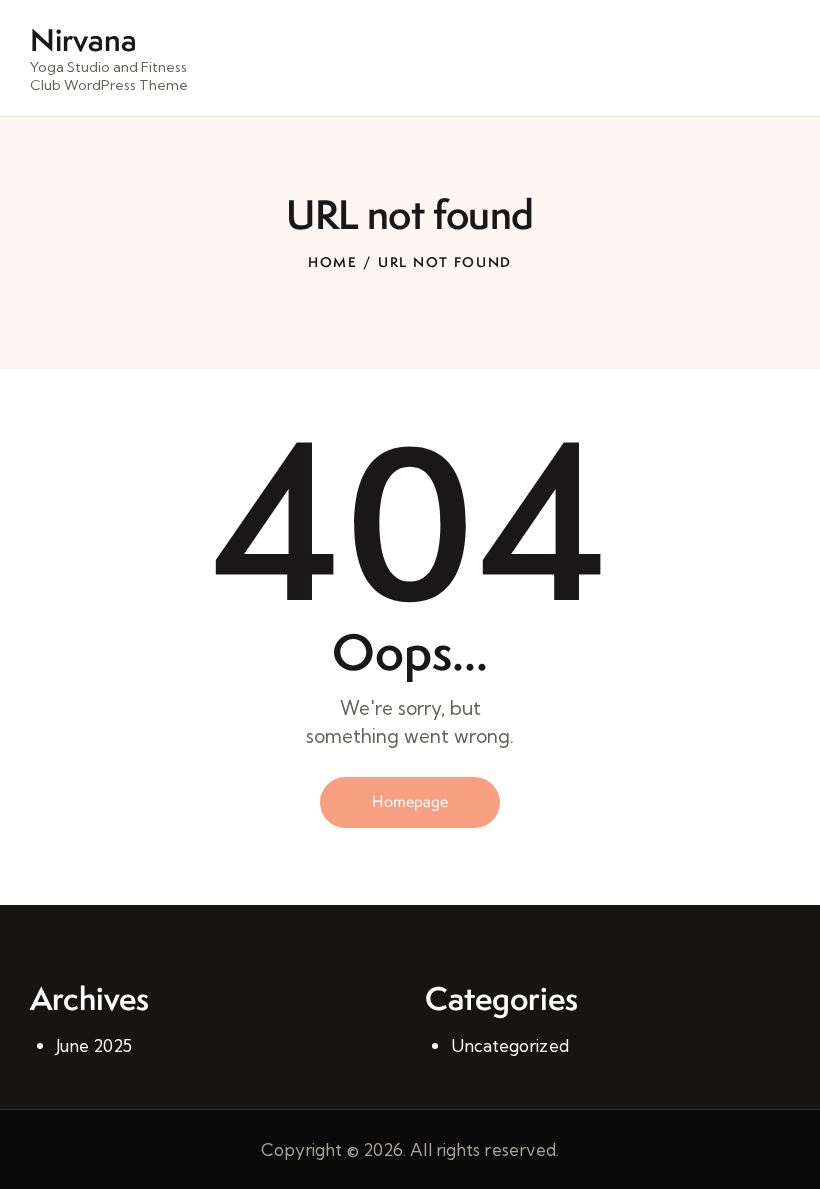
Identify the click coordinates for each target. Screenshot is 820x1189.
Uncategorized (510, 1045)
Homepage (410, 801)
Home (333, 262)
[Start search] (775, 61)
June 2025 (94, 1045)
